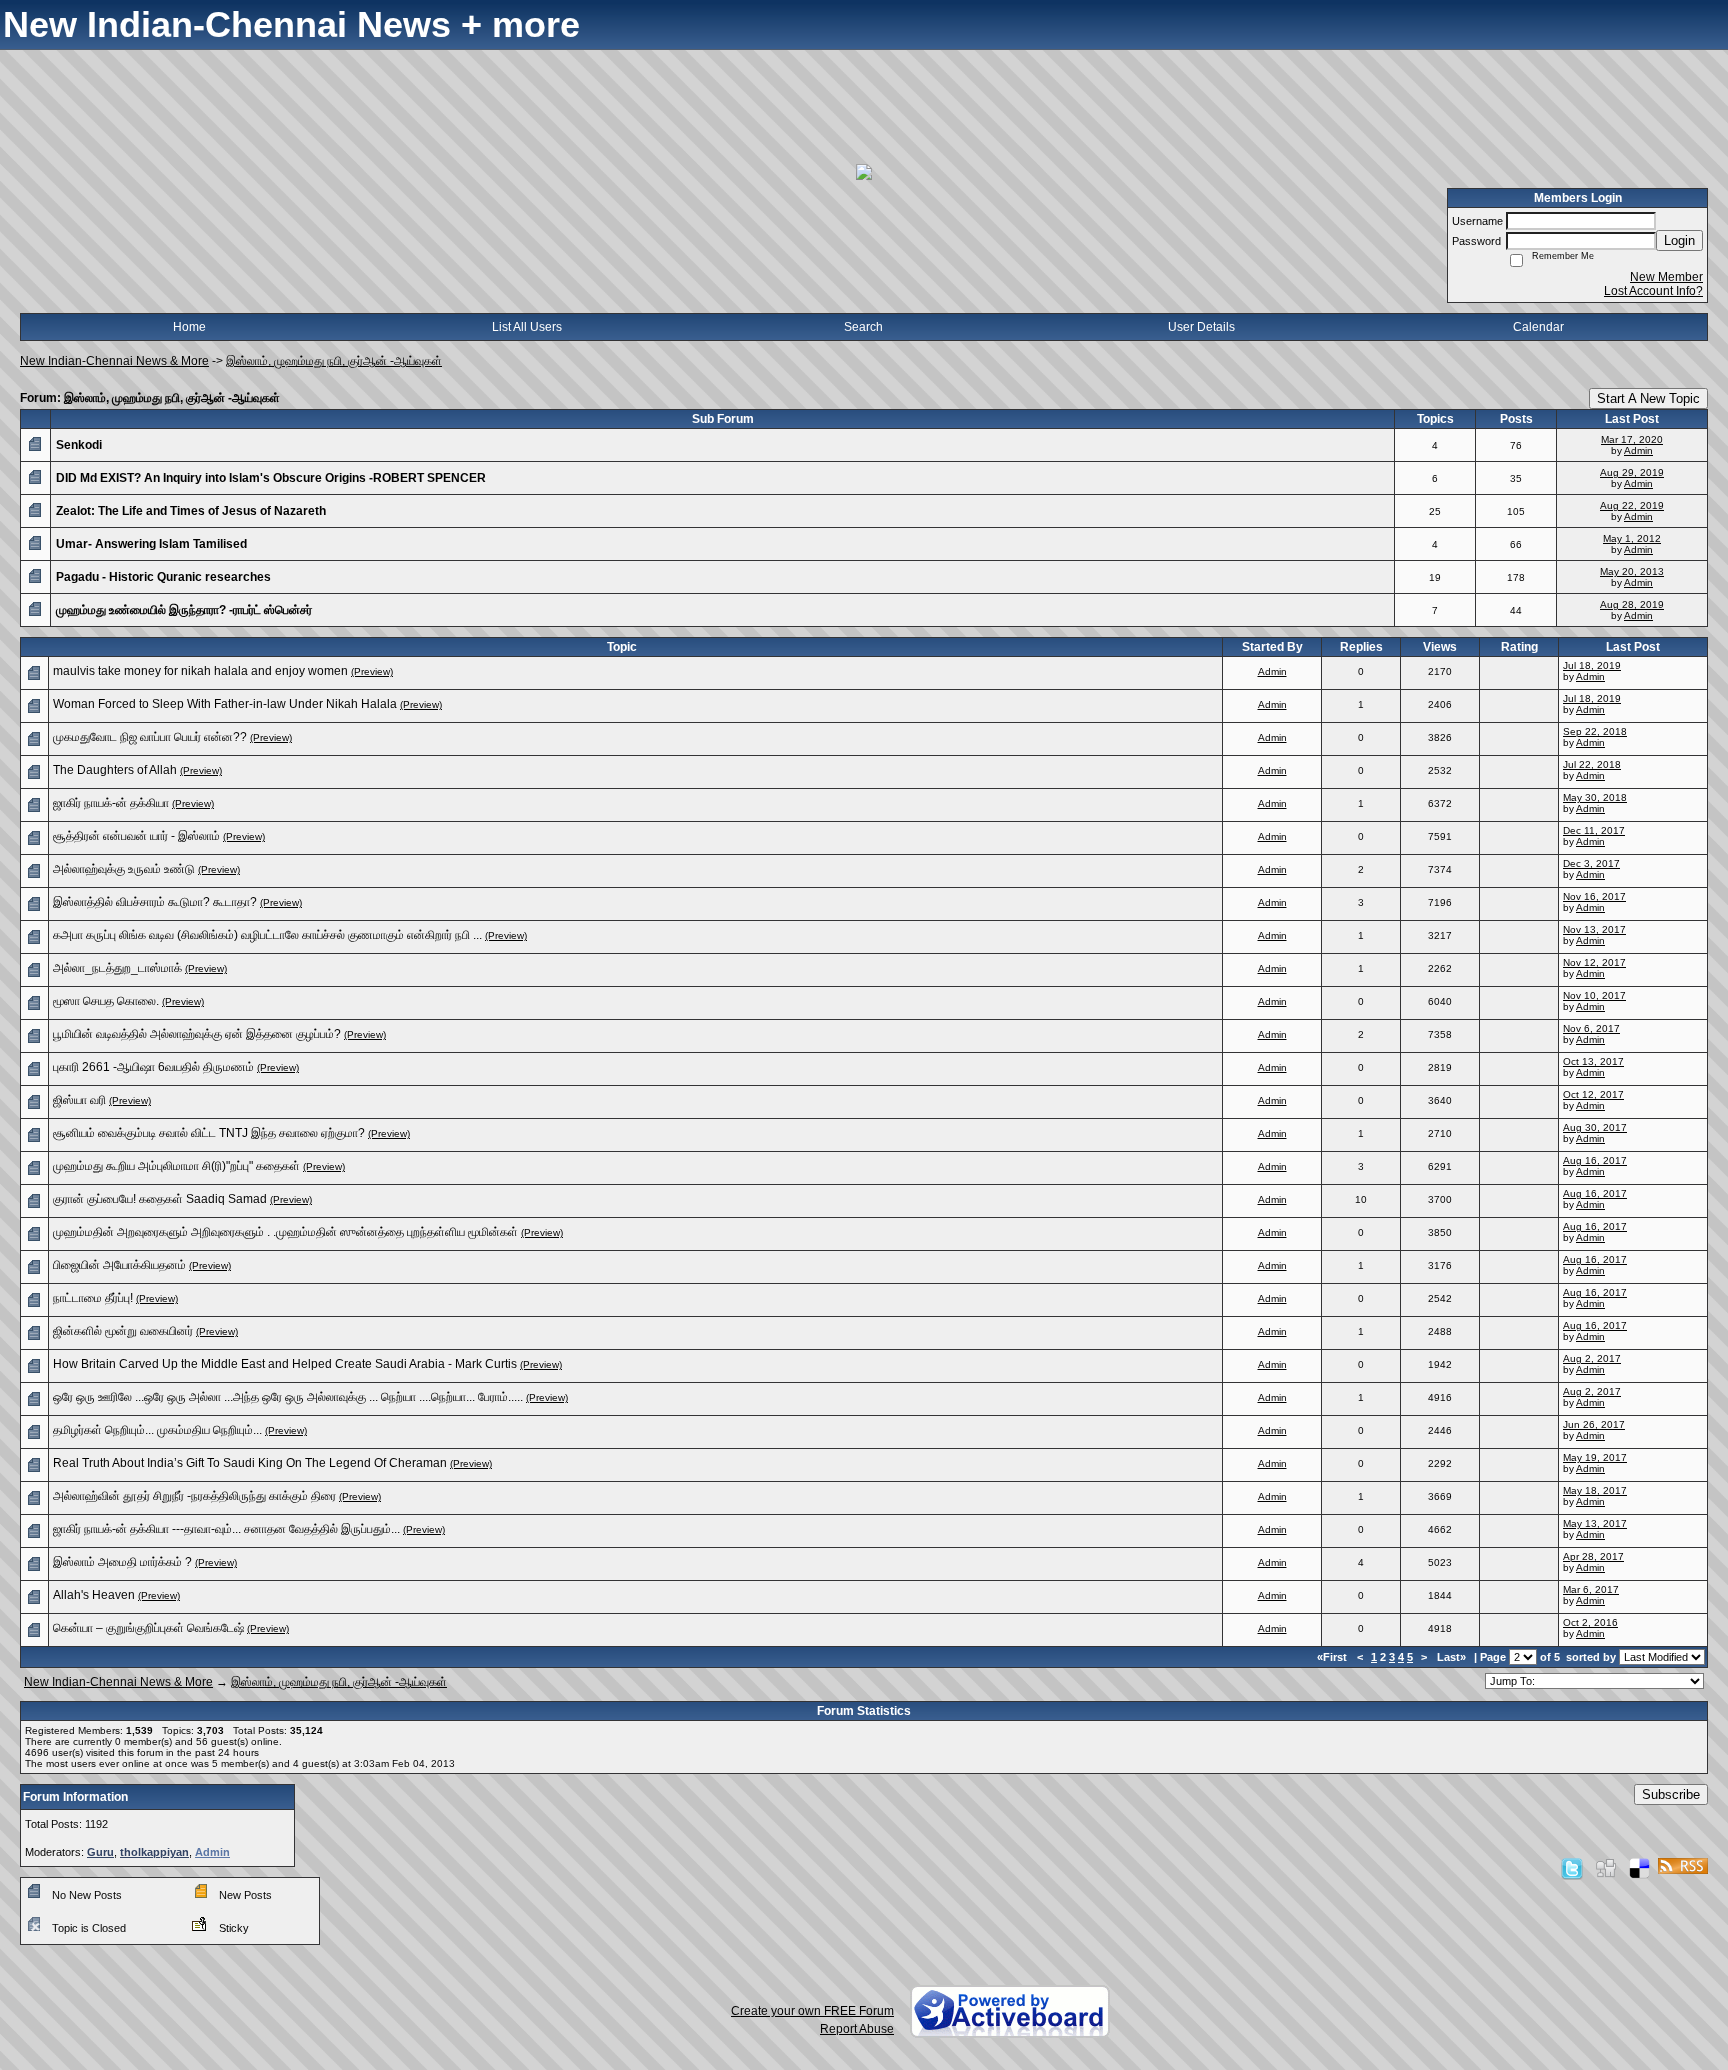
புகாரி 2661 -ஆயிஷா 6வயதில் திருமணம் (153, 1067)
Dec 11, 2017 (1594, 830)
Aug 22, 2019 (1632, 505)
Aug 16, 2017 (1595, 1160)
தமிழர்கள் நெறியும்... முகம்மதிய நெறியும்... (157, 1430)
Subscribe (1671, 1794)
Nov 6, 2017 (1591, 1028)
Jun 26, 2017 (1594, 1424)
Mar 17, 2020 (1632, 439)
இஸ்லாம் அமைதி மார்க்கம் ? (122, 1562)
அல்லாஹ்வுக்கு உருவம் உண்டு (124, 869)
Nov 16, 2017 (1594, 896)
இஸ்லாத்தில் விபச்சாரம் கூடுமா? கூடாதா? (155, 902)
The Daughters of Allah (115, 770)
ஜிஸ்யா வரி (79, 1100)
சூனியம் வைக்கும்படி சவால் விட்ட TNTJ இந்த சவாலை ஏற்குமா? (209, 1133)
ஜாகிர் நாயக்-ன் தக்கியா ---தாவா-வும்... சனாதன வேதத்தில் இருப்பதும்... (226, 1529)
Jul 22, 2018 (1592, 764)
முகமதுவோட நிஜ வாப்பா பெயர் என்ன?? (150, 737)
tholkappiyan (154, 1852)
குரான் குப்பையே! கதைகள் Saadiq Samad (160, 1199)
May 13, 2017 (1595, 1523)
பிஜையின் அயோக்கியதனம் (119, 1265)
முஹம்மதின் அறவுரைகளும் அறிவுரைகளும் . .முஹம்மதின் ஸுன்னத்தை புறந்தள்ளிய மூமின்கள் (285, 1232)
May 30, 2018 (1595, 797)
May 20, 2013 (1632, 571)
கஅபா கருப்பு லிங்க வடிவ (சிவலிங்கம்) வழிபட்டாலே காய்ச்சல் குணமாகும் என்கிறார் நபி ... (267, 935)
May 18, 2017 (1595, 1490)
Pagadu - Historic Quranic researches (163, 577)
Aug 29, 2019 (1632, 472)
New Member (1666, 277)
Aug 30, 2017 (1595, 1127)
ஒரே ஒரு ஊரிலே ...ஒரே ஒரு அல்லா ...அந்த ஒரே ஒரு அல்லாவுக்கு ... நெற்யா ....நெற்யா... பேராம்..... (288, 1397)
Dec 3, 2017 (1591, 863)
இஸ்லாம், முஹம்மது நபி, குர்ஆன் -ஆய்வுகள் (334, 361)
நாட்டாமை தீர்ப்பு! (93, 1298)
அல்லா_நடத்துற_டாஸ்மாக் (117, 968)
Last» (1453, 1657)
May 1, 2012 (1632, 538)
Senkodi (79, 445)
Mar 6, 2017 (1591, 1589)
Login (1679, 240)
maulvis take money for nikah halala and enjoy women (200, 671)
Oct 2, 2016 (1590, 1622)
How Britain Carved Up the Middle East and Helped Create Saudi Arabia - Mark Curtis (285, 1364)
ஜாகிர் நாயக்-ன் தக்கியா (111, 803)
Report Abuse (857, 2029)
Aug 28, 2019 (1632, 604)
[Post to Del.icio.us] (1639, 1868)
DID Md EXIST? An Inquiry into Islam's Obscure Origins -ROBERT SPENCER (271, 478)
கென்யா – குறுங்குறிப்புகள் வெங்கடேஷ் (148, 1628)
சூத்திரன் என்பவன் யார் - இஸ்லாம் (136, 836)
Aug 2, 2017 (1592, 1358)
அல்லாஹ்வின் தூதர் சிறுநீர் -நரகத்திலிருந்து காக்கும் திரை (194, 1496)
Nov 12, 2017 (1594, 962)
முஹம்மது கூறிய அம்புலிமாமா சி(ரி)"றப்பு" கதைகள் (176, 1166)
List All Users (527, 327)
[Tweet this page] (1572, 1868)
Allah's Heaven (94, 1595)
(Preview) (372, 671)
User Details (1201, 327)
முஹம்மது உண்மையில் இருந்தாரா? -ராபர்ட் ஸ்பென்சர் (184, 610)
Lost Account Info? (1653, 291)
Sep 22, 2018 (1595, 731)
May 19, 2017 (1595, 1457)
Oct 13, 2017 (1593, 1061)
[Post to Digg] (1606, 1868)
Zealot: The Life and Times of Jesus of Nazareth (191, 511)
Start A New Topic (1648, 398)
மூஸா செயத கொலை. (106, 1001)
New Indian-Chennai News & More (114, 361)
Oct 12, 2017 (1593, 1094)
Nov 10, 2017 (1594, 995)
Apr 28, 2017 (1593, 1556)
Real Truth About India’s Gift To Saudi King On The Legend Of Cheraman (250, 1463)
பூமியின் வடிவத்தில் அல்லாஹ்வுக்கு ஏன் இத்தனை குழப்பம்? (197, 1034)
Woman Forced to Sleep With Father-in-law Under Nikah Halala (225, 704)
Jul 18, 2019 (1592, 665)
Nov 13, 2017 (1594, 929)
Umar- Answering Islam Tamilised (151, 544)
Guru (100, 1852)
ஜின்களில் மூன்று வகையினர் (123, 1331)
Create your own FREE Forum (812, 2011)
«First (1333, 1657)
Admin (1638, 450)
